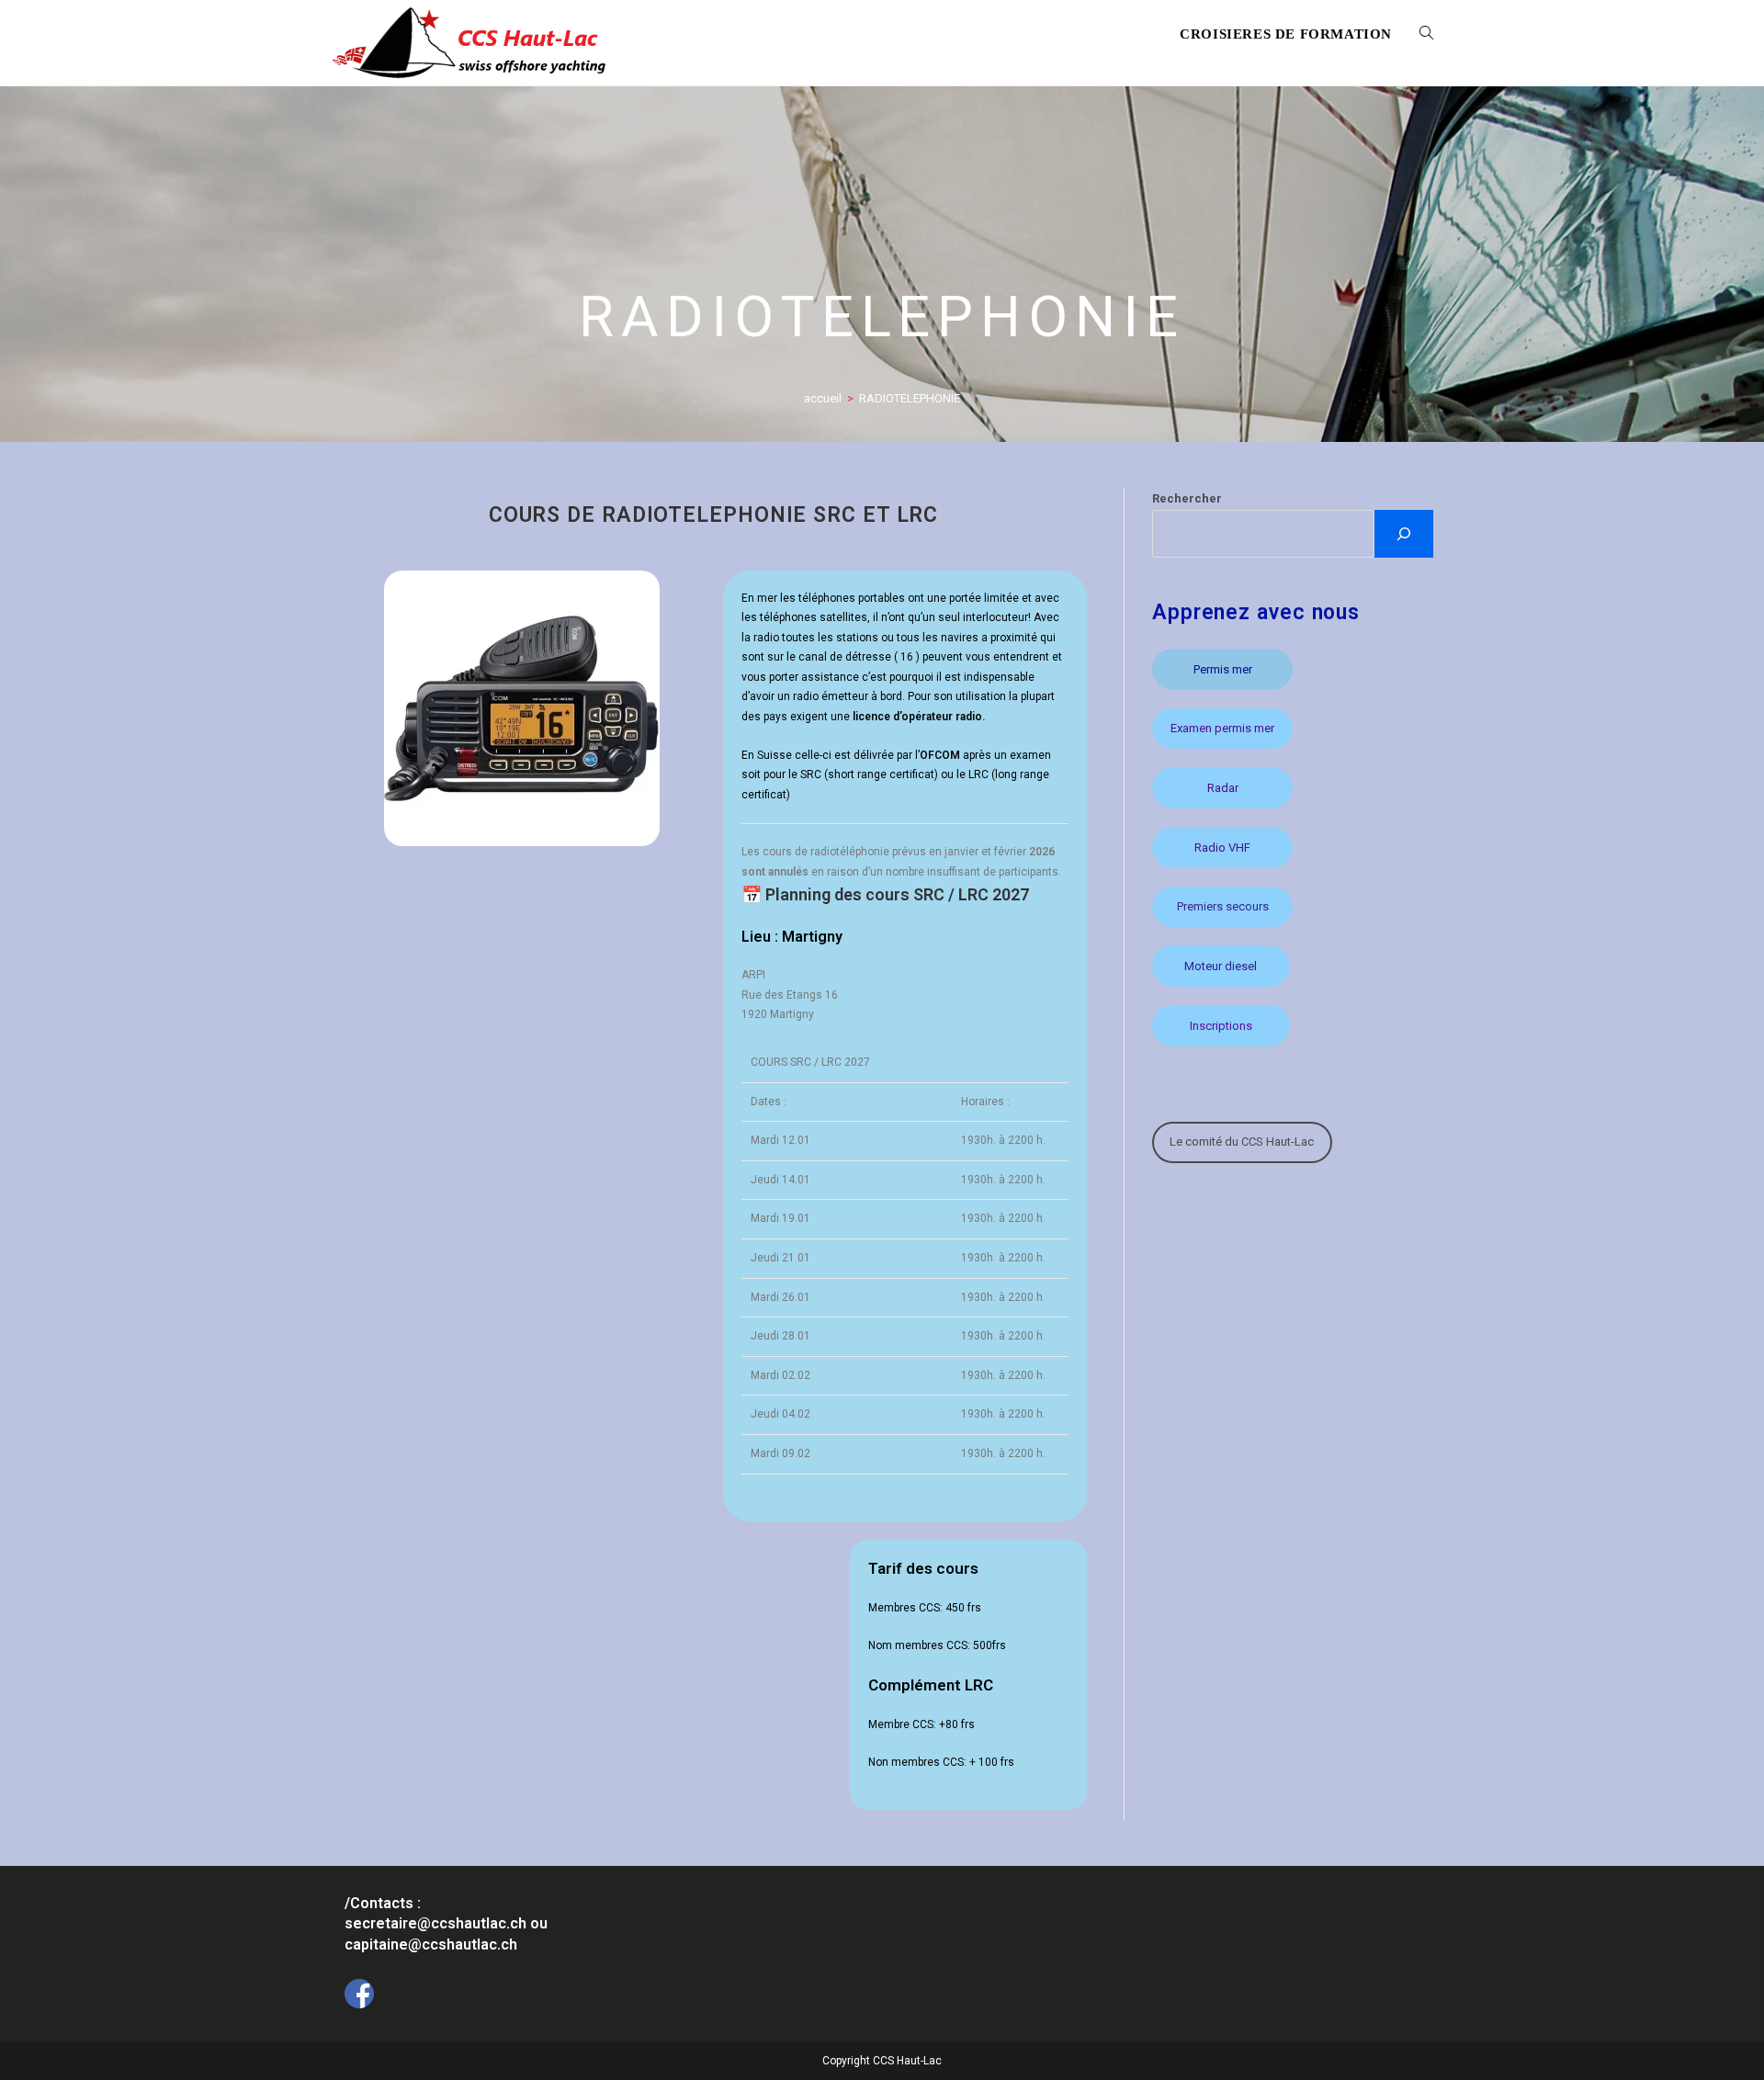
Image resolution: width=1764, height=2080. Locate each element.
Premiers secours (1223, 906)
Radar (1223, 788)
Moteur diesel (1221, 966)
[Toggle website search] (1426, 34)
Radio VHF (1222, 848)
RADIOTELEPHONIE (910, 398)
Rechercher (1187, 498)
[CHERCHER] (1404, 534)
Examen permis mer (1222, 728)
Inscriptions (1221, 1026)
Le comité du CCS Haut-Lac (1242, 1142)
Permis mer (1223, 669)
